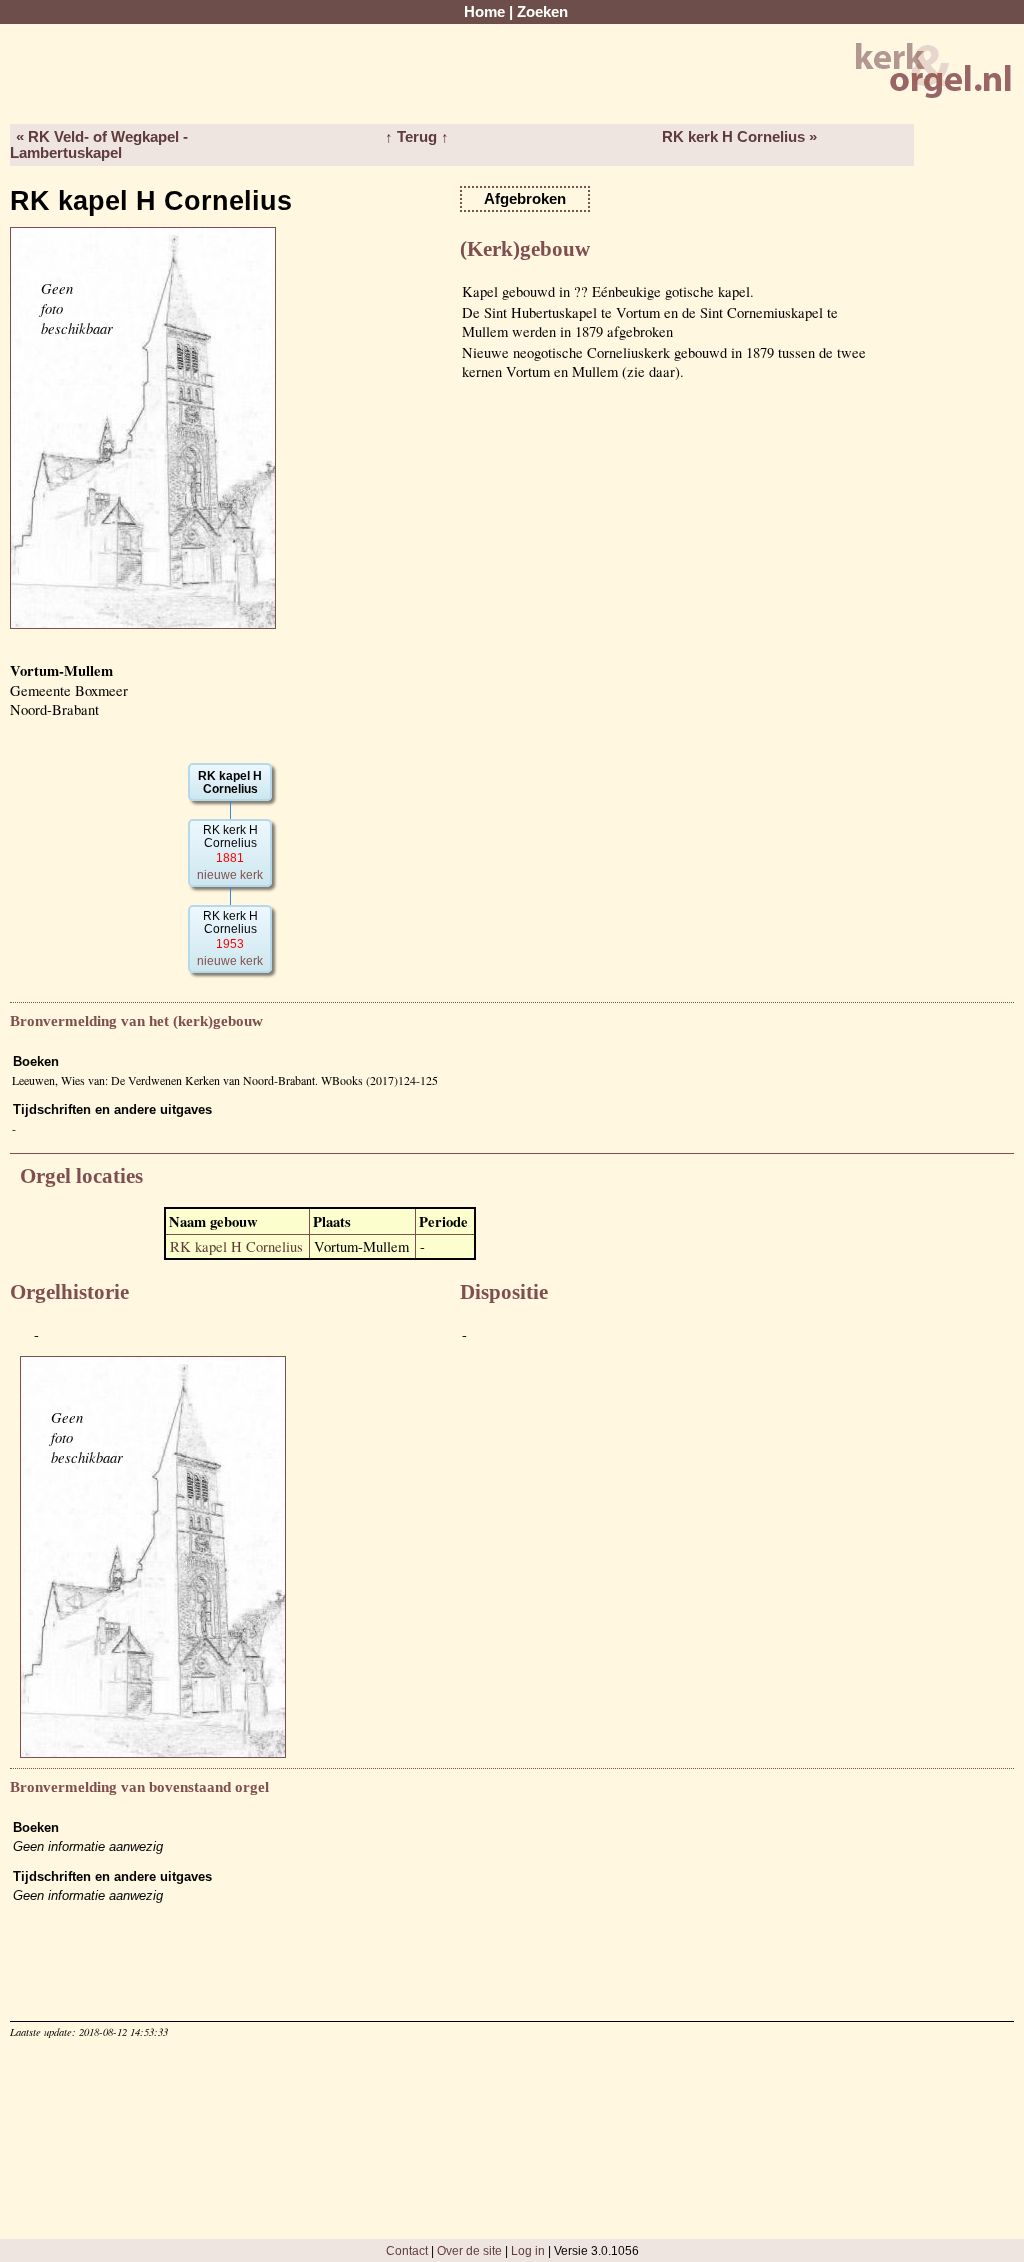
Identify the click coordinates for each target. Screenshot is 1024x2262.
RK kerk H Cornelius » (739, 137)
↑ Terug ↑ (417, 137)
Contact (407, 2250)
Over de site (469, 2250)
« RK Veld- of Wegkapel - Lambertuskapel (99, 145)
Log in (528, 2250)
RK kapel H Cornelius (236, 1246)
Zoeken (542, 12)
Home (484, 12)
